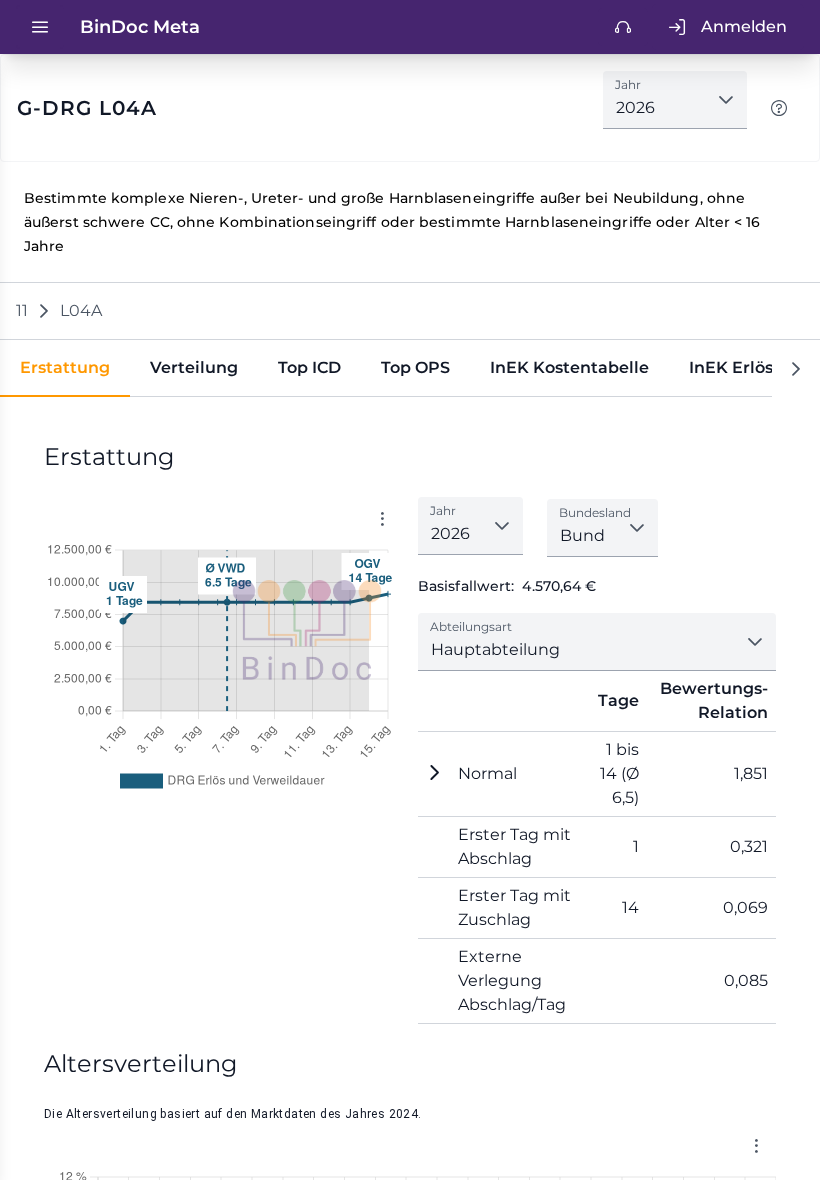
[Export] (382, 518)
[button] (726, 100)
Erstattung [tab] (65, 367)
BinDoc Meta (140, 27)
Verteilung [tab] (194, 367)
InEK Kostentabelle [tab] (569, 367)
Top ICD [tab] (309, 367)
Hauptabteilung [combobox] (495, 649)
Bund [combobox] (582, 535)
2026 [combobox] (635, 107)
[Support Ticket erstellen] (623, 27)
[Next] (796, 368)
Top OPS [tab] (415, 367)
